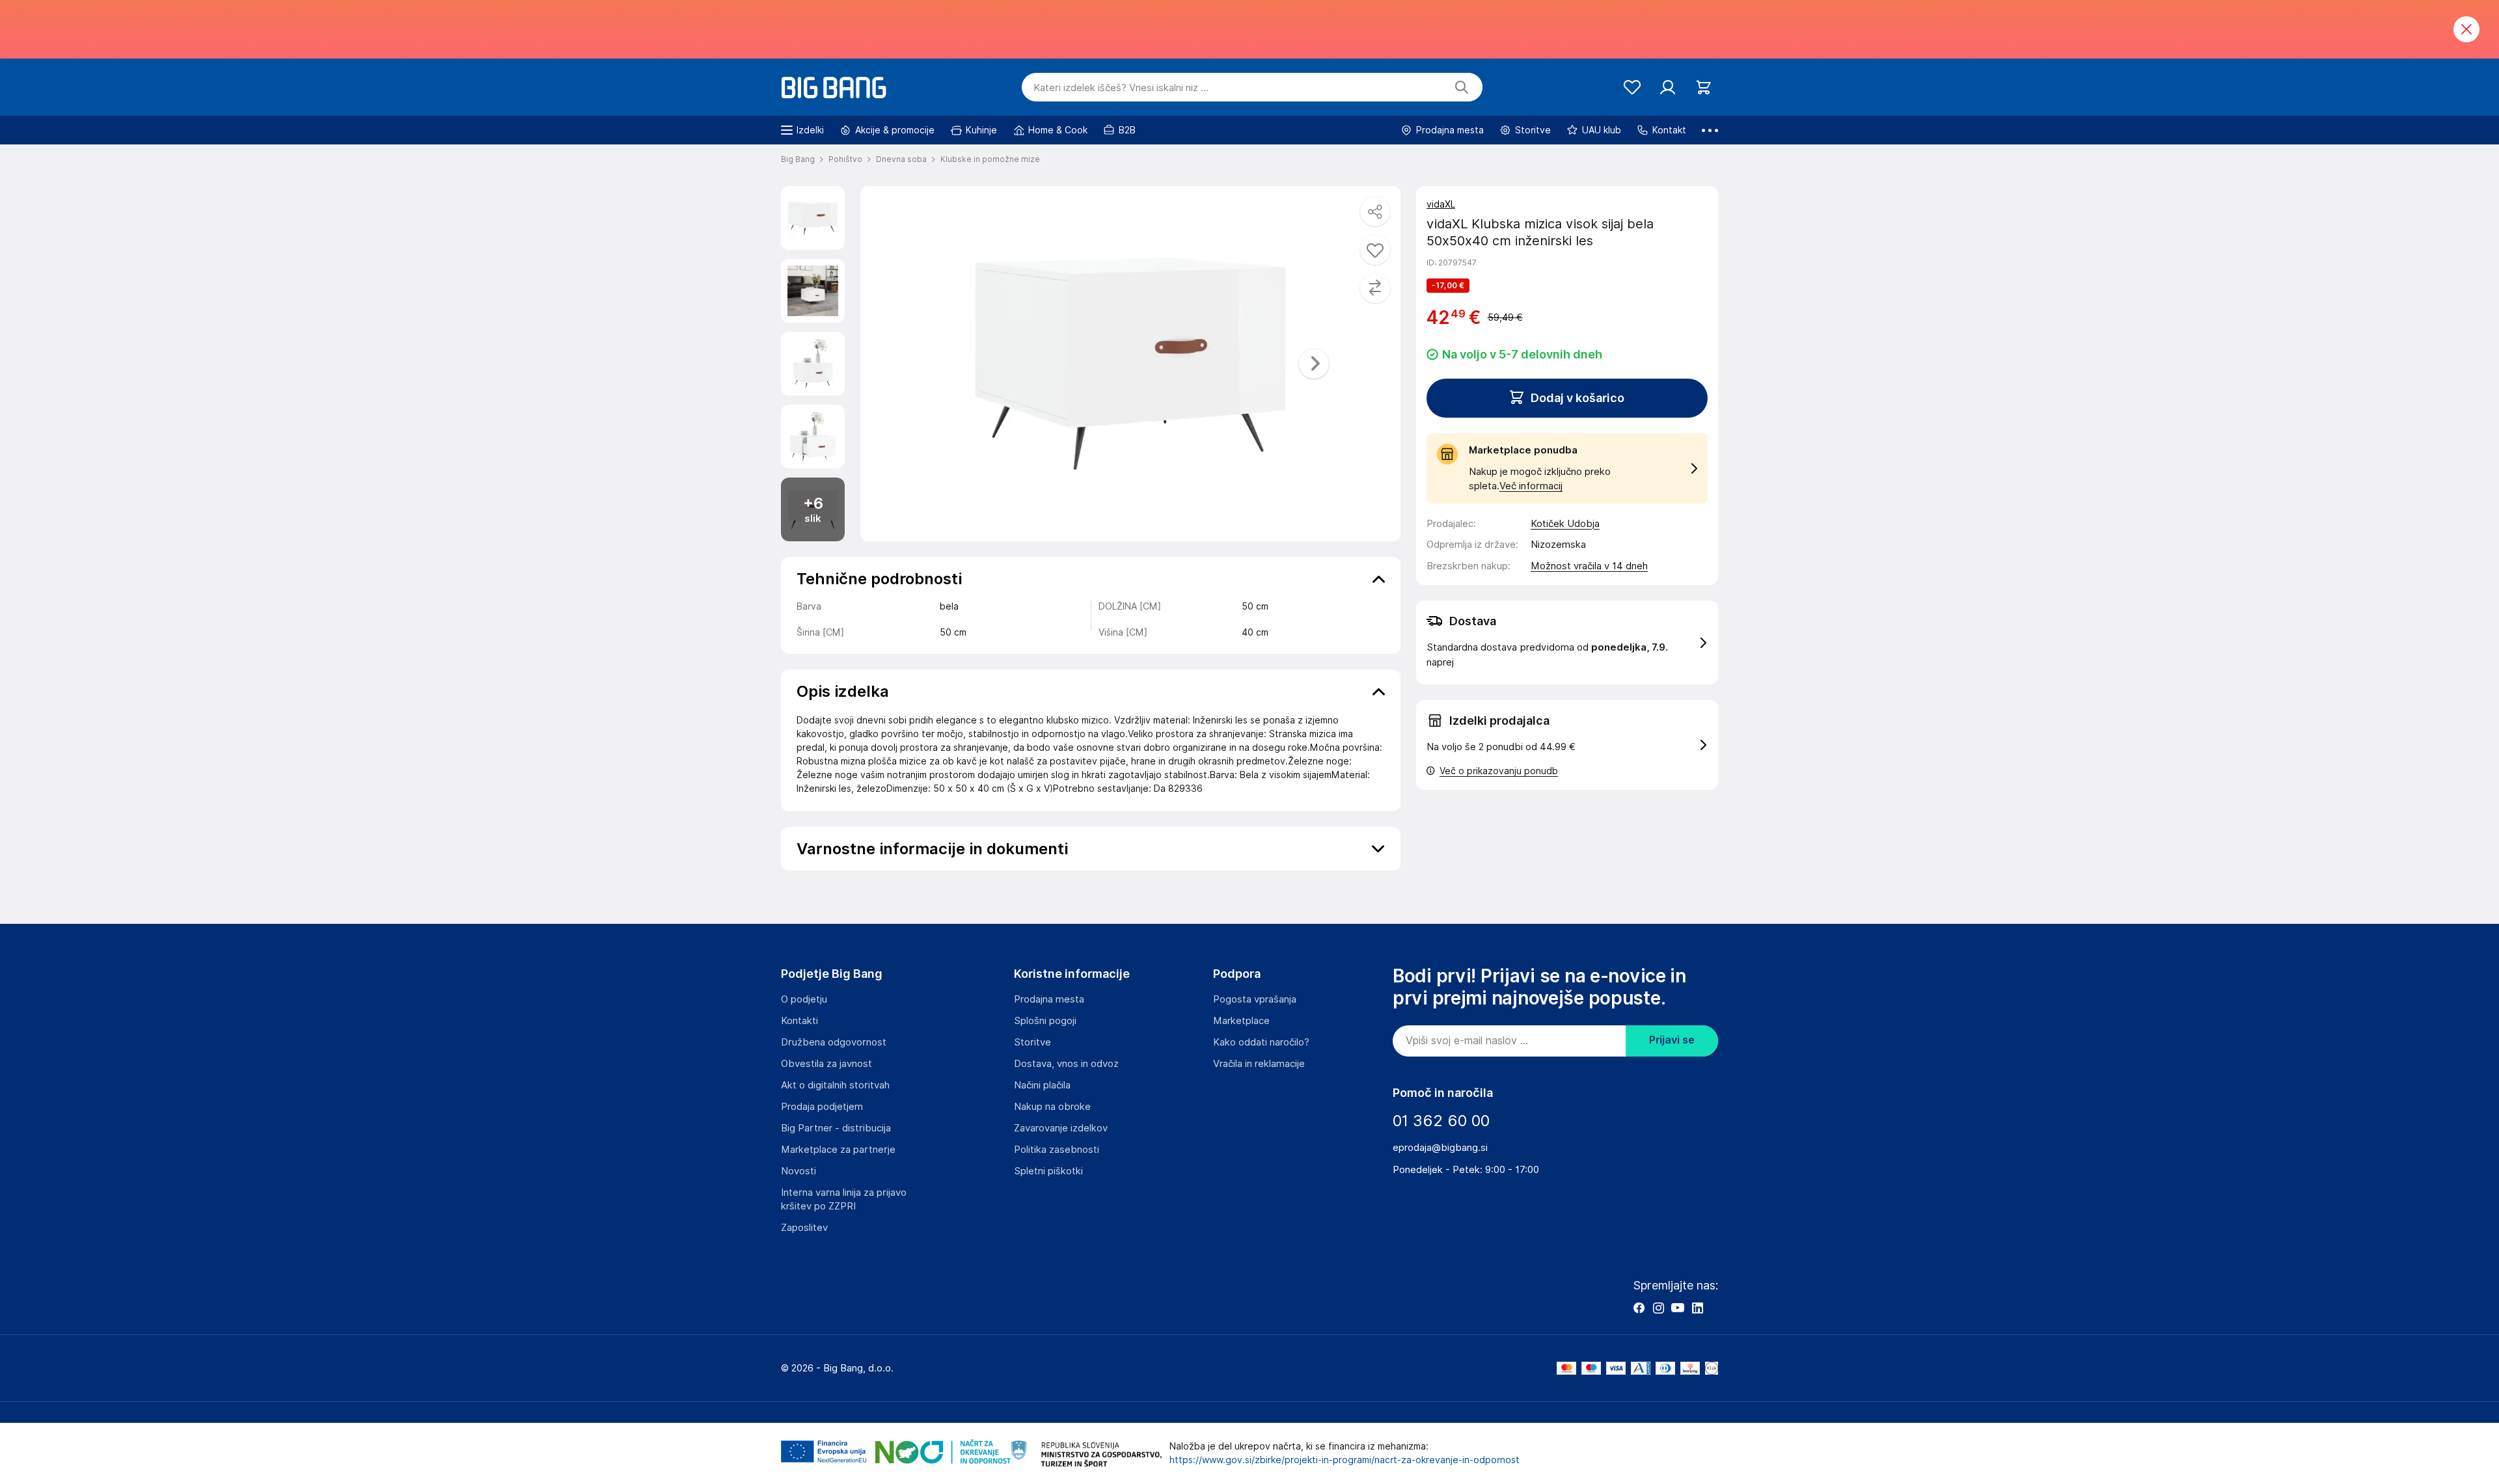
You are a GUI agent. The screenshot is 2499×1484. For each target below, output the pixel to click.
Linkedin (1697, 1308)
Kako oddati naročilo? (1261, 1042)
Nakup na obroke (1052, 1107)
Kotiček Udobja (1565, 524)
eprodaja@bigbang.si (1440, 1148)
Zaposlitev (804, 1228)
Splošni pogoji (1045, 1021)
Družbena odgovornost (834, 1042)
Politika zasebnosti (1057, 1150)
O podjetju (804, 999)
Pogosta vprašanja (1255, 999)
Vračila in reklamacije (1259, 1064)
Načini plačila (1042, 1085)
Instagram (1658, 1308)
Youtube (1678, 1308)
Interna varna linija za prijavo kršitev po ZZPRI (844, 1199)
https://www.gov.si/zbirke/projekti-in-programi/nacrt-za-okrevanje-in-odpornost (1345, 1460)
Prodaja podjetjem (822, 1107)
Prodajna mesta (1049, 999)
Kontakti (799, 1021)
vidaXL (1441, 204)
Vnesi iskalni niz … (1121, 88)
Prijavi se (1672, 1040)
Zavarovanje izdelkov (1061, 1128)
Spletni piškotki (1048, 1171)
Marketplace (1241, 1021)
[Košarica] (1703, 88)
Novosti (799, 1171)
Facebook (1639, 1308)
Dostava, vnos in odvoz (1066, 1064)
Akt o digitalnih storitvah (835, 1085)
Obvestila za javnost (826, 1064)
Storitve (1032, 1042)
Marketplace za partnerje (838, 1150)
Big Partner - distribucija (836, 1128)
